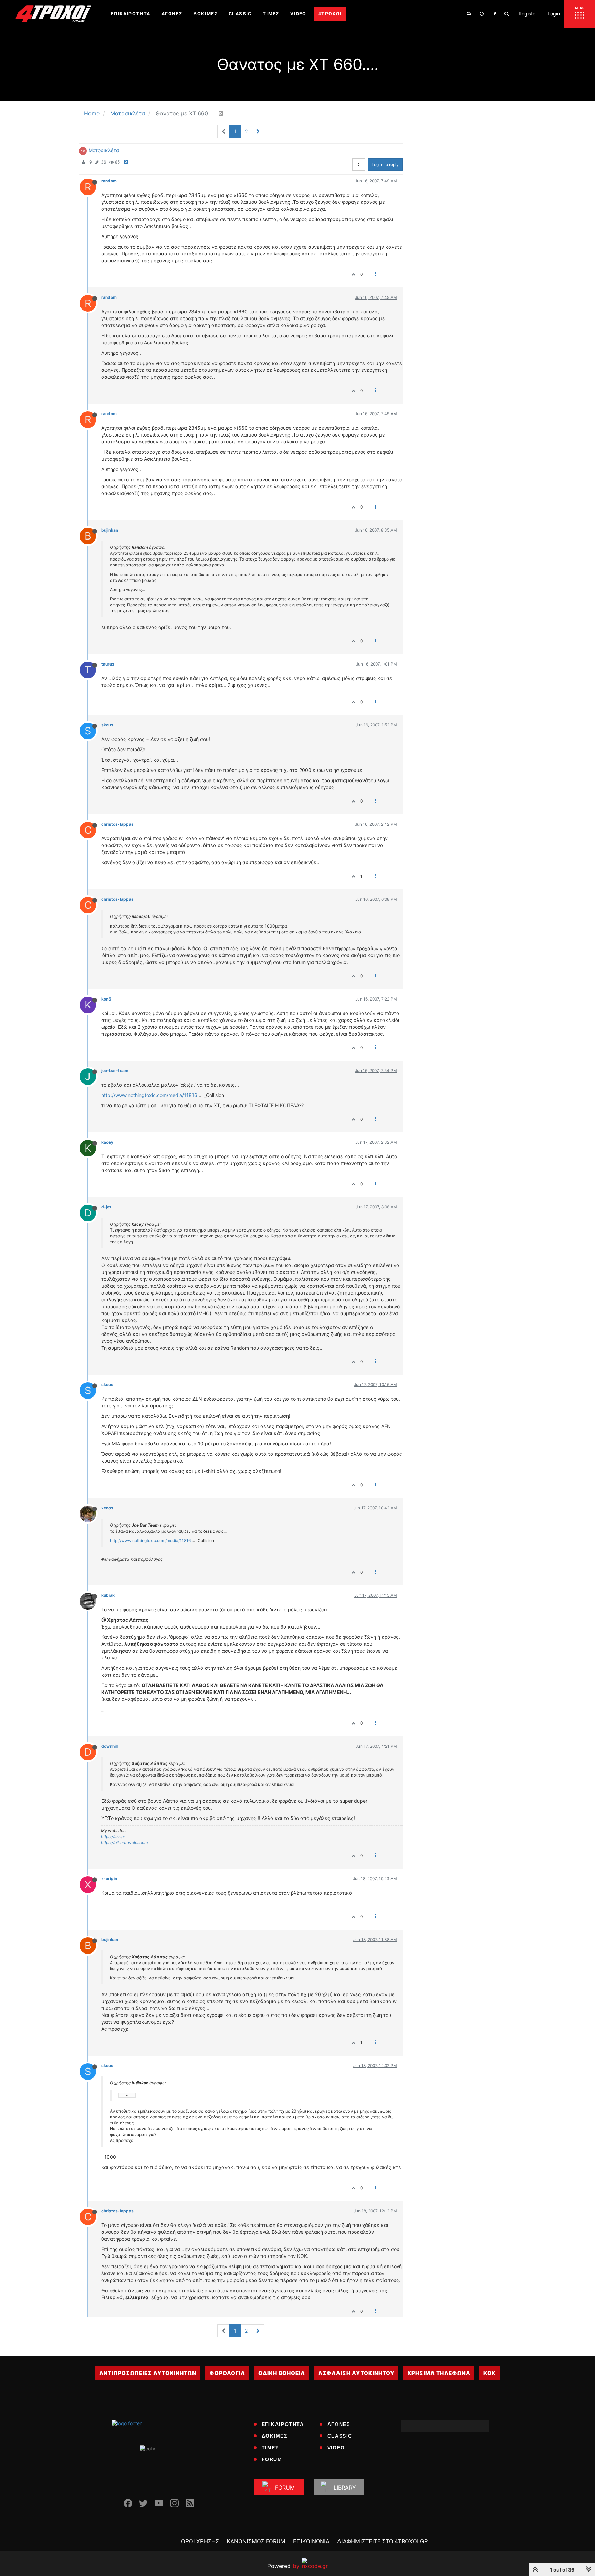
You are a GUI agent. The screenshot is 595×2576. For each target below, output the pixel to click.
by (283, 2566)
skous (107, 725)
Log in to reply (385, 164)
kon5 (106, 999)
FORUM (272, 2459)
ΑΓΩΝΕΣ (339, 2424)
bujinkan (110, 530)
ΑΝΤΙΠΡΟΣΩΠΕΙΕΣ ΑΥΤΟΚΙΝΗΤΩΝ (148, 2373)
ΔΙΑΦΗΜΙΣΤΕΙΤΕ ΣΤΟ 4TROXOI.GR (382, 2541)
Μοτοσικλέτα (104, 150)
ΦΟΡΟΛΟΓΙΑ (227, 2373)
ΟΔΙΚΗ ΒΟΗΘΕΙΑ (282, 2373)
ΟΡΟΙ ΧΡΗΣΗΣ (200, 2541)
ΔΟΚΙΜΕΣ (275, 2436)
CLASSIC (340, 2436)
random (109, 181)
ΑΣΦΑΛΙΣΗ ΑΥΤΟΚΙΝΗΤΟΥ (356, 2373)
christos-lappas (117, 824)
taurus (108, 664)
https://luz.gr (113, 1837)
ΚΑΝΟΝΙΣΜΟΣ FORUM (256, 2541)
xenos (107, 1508)
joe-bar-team (115, 1071)
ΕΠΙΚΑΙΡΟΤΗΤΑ (283, 2424)
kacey (107, 1142)
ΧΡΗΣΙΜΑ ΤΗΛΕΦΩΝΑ (439, 2373)
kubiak (108, 1595)
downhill (109, 1746)
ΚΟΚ (490, 2373)
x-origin (109, 1879)
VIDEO (336, 2448)
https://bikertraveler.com (124, 1842)
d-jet (106, 1207)
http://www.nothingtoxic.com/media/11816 (149, 1095)
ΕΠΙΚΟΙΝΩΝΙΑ (311, 2541)
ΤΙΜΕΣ (270, 2448)
